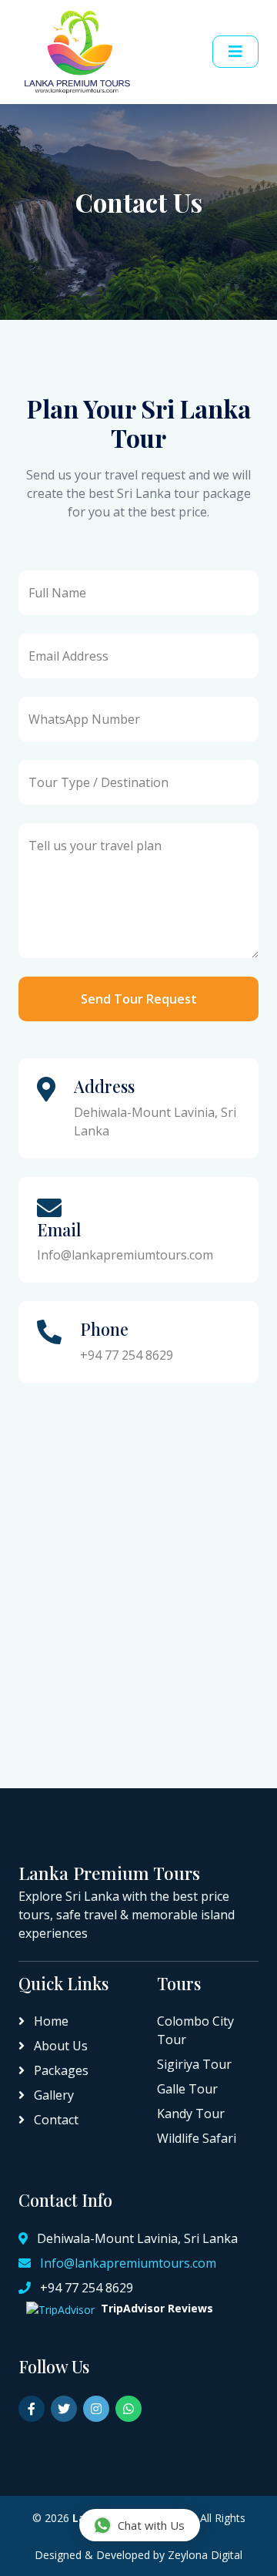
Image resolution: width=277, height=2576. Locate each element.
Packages (60, 2070)
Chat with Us (151, 2525)
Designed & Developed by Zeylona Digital (138, 2555)
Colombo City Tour (195, 2030)
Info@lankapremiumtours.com (128, 2263)
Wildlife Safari (197, 2138)
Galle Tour (187, 2089)
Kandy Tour (191, 2114)
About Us (59, 2046)
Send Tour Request (139, 999)
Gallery (52, 2095)
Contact (55, 2120)
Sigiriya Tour (194, 2064)
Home (50, 2021)
